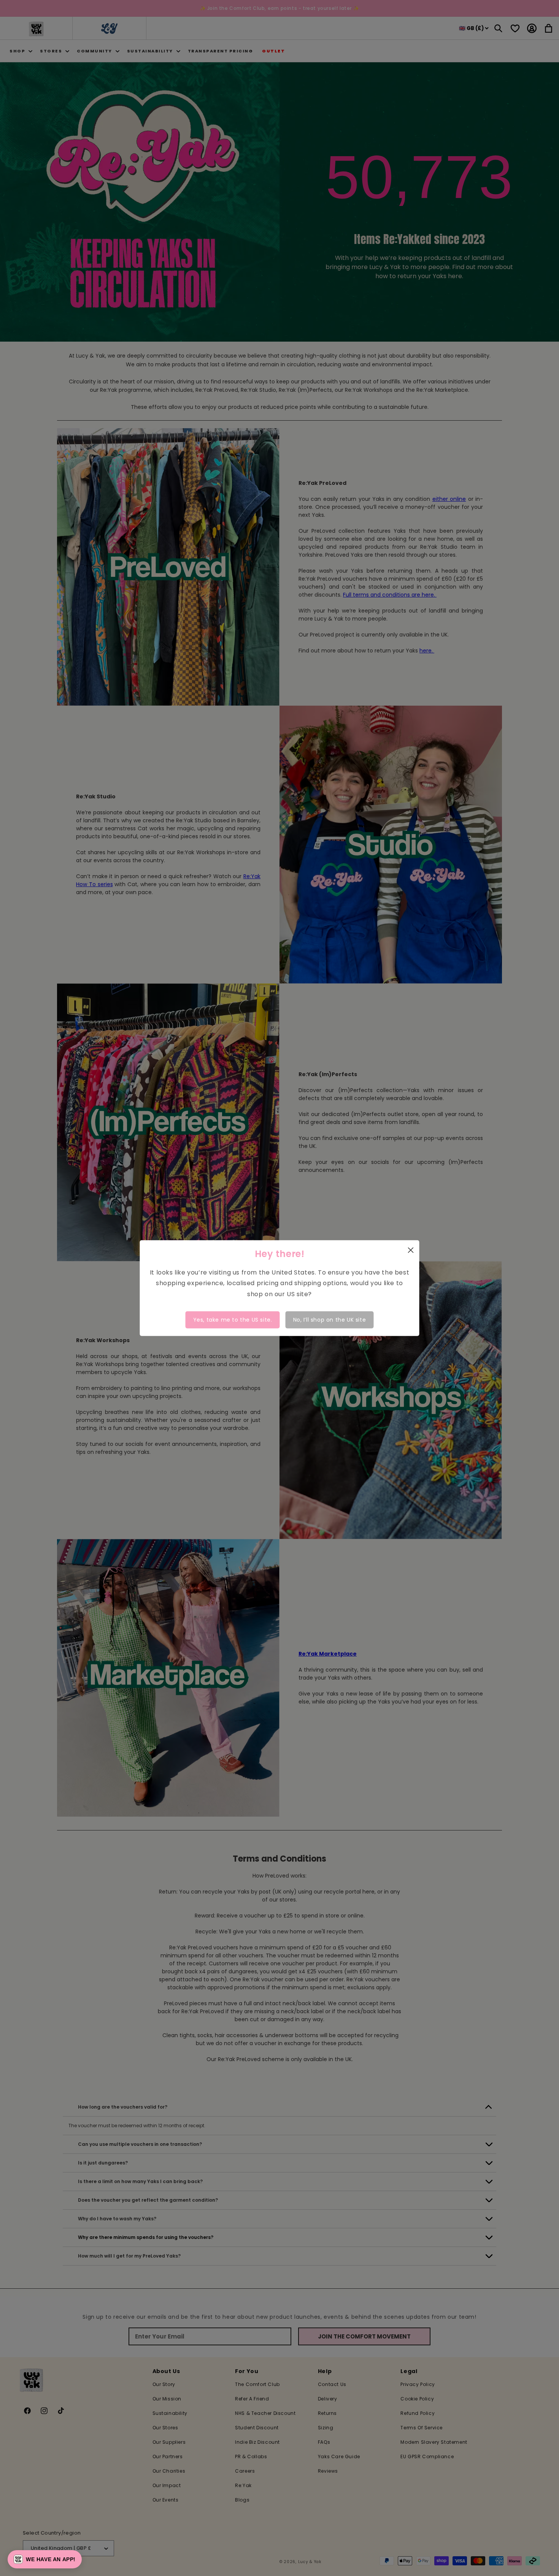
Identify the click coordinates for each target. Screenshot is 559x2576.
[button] (45, 2559)
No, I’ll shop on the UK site (330, 1320)
